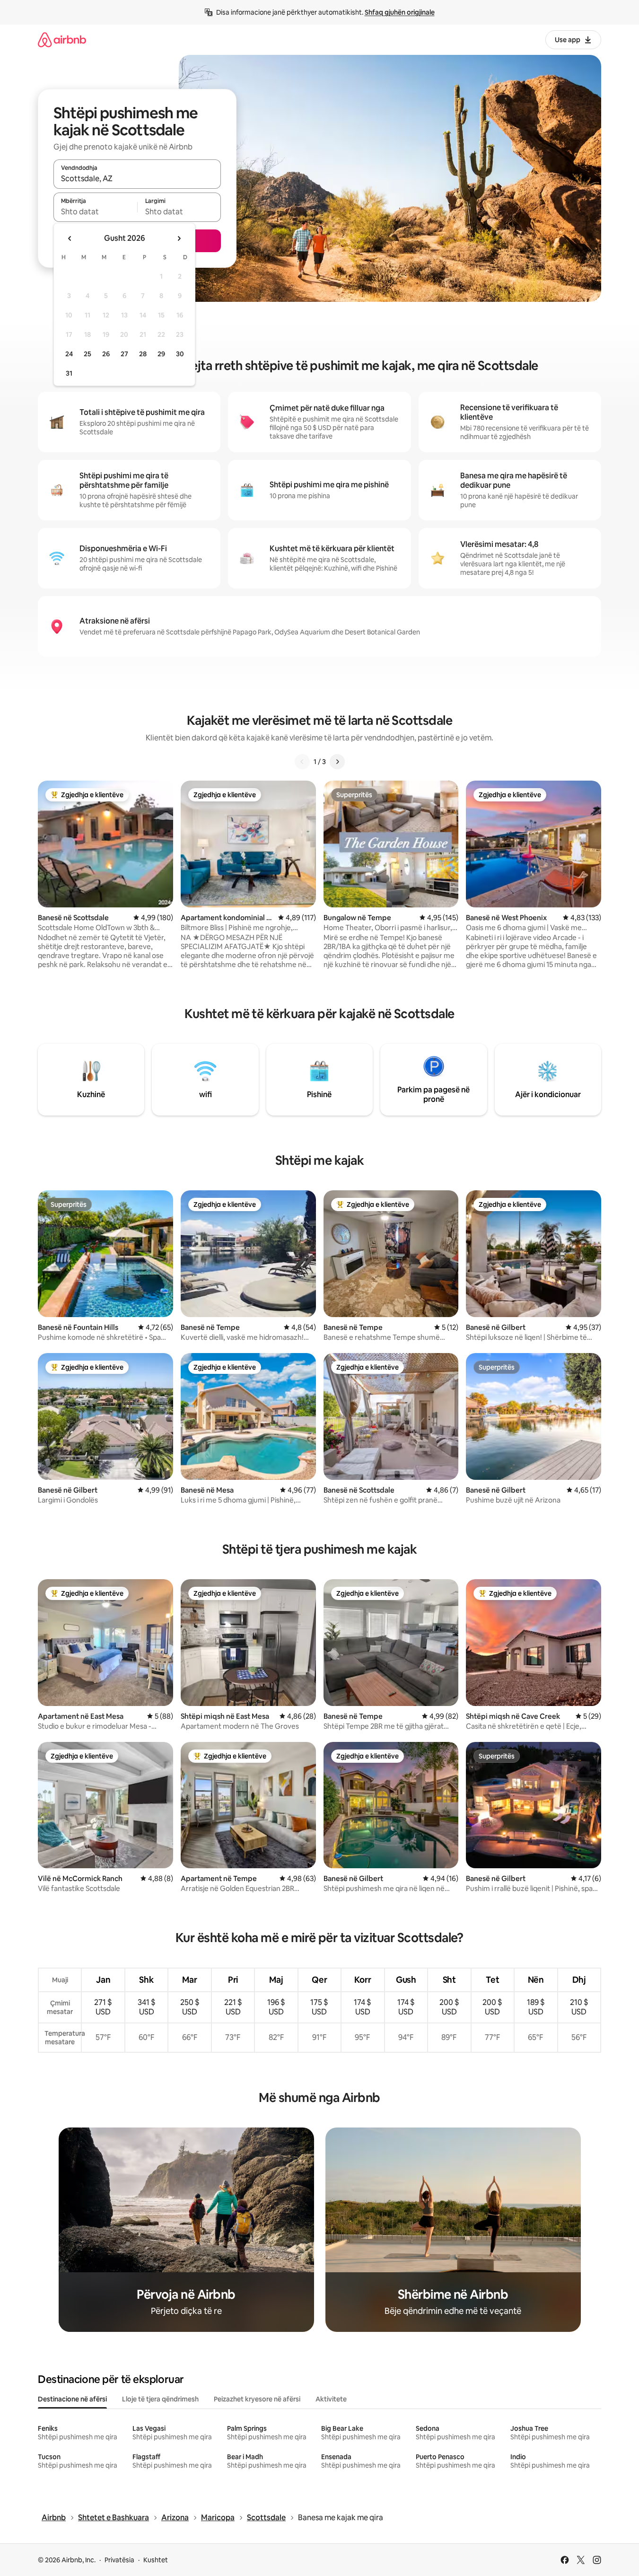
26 (106, 354)
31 (69, 373)
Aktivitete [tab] (331, 2399)
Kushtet (156, 2560)
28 (143, 354)
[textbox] (95, 211)
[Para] (337, 762)
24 (69, 354)
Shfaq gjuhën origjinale (400, 12)
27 (124, 354)
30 (180, 354)
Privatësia (119, 2560)
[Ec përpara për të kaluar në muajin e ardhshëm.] (179, 238)
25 (88, 354)
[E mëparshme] (302, 762)
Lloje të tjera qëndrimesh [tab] (160, 2399)
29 (161, 354)
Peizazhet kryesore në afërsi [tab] (257, 2399)
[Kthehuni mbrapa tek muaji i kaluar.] (70, 238)
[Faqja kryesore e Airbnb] (62, 40)
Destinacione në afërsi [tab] (72, 2399)
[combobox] (137, 178)
